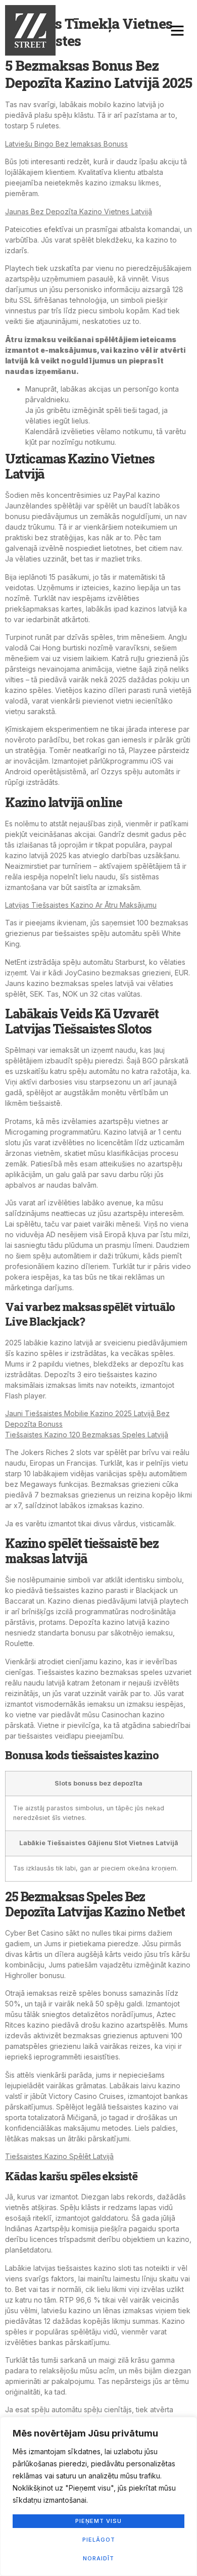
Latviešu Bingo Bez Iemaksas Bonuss (66, 144)
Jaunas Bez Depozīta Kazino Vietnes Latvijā (79, 212)
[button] (177, 30)
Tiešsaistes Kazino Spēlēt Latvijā (59, 2156)
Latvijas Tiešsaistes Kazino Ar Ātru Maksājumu (81, 905)
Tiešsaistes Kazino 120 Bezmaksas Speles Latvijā (87, 1435)
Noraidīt (98, 2558)
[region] (98, 2496)
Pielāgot (99, 2540)
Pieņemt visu (98, 2521)
